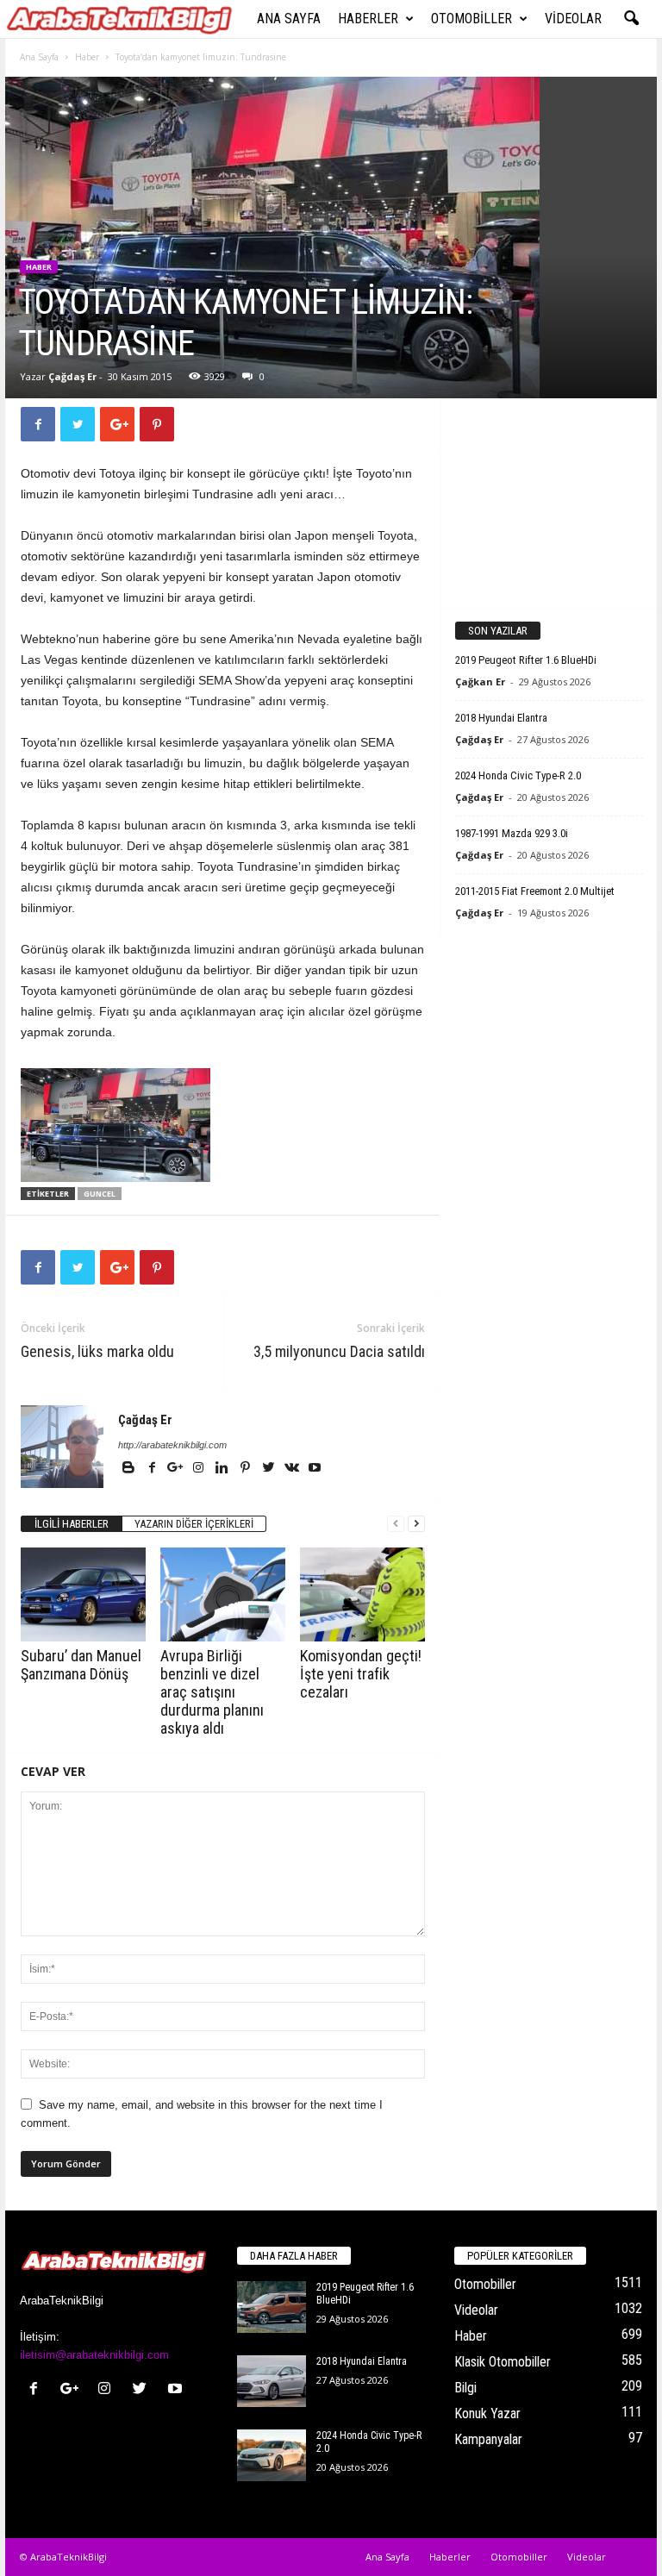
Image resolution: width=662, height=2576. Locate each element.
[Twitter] (269, 1469)
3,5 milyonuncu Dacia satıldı (339, 1351)
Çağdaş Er (72, 376)
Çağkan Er (480, 682)
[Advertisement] (549, 502)
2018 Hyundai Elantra (501, 718)
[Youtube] (315, 1469)
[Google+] (176, 1469)
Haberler (368, 19)
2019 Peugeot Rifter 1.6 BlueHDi (526, 660)
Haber (87, 57)
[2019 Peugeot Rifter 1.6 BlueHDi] (272, 2307)
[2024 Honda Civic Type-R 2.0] (272, 2455)
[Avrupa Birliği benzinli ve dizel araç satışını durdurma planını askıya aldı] (223, 1594)
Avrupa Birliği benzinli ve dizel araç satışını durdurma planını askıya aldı (212, 1692)
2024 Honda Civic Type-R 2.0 (518, 775)
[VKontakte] (293, 1469)
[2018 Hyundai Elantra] (272, 2381)
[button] (631, 19)
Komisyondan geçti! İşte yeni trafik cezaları (361, 1674)
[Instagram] (200, 1469)
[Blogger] (130, 1469)
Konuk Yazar (487, 2413)
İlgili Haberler (72, 1524)
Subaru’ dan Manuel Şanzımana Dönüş (81, 1665)
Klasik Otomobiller (503, 2362)
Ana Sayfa (289, 19)
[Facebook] (153, 1469)
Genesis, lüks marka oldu (97, 1351)
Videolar (573, 19)
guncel (100, 1194)
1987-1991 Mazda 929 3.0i (512, 833)
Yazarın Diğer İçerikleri (194, 1524)
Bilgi (465, 2388)
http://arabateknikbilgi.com (172, 1445)
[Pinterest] (246, 1469)
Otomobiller (472, 19)
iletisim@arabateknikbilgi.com (94, 2355)
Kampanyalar (488, 2439)
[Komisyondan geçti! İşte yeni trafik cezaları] (362, 1594)
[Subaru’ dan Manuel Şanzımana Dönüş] (83, 1594)
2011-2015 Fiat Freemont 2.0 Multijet (535, 891)
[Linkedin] (223, 1469)
